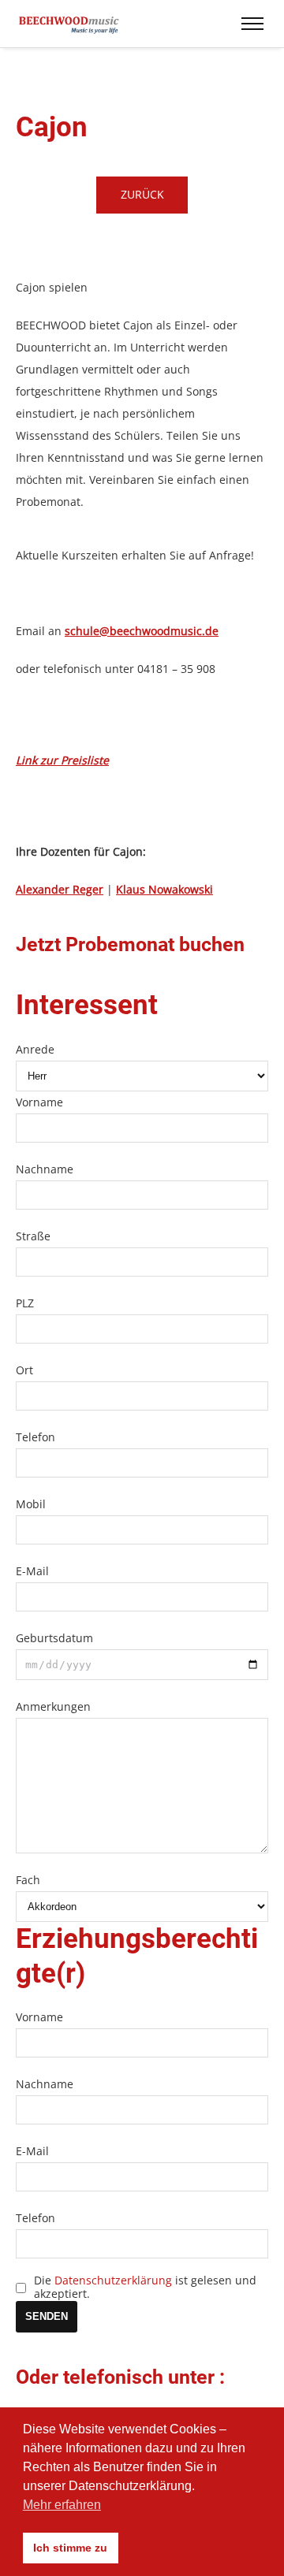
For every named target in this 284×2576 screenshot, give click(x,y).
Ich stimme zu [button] (70, 2548)
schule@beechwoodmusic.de (142, 631)
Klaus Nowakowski (164, 889)
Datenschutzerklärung (113, 2280)
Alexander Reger (60, 889)
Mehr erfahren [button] (62, 2505)
